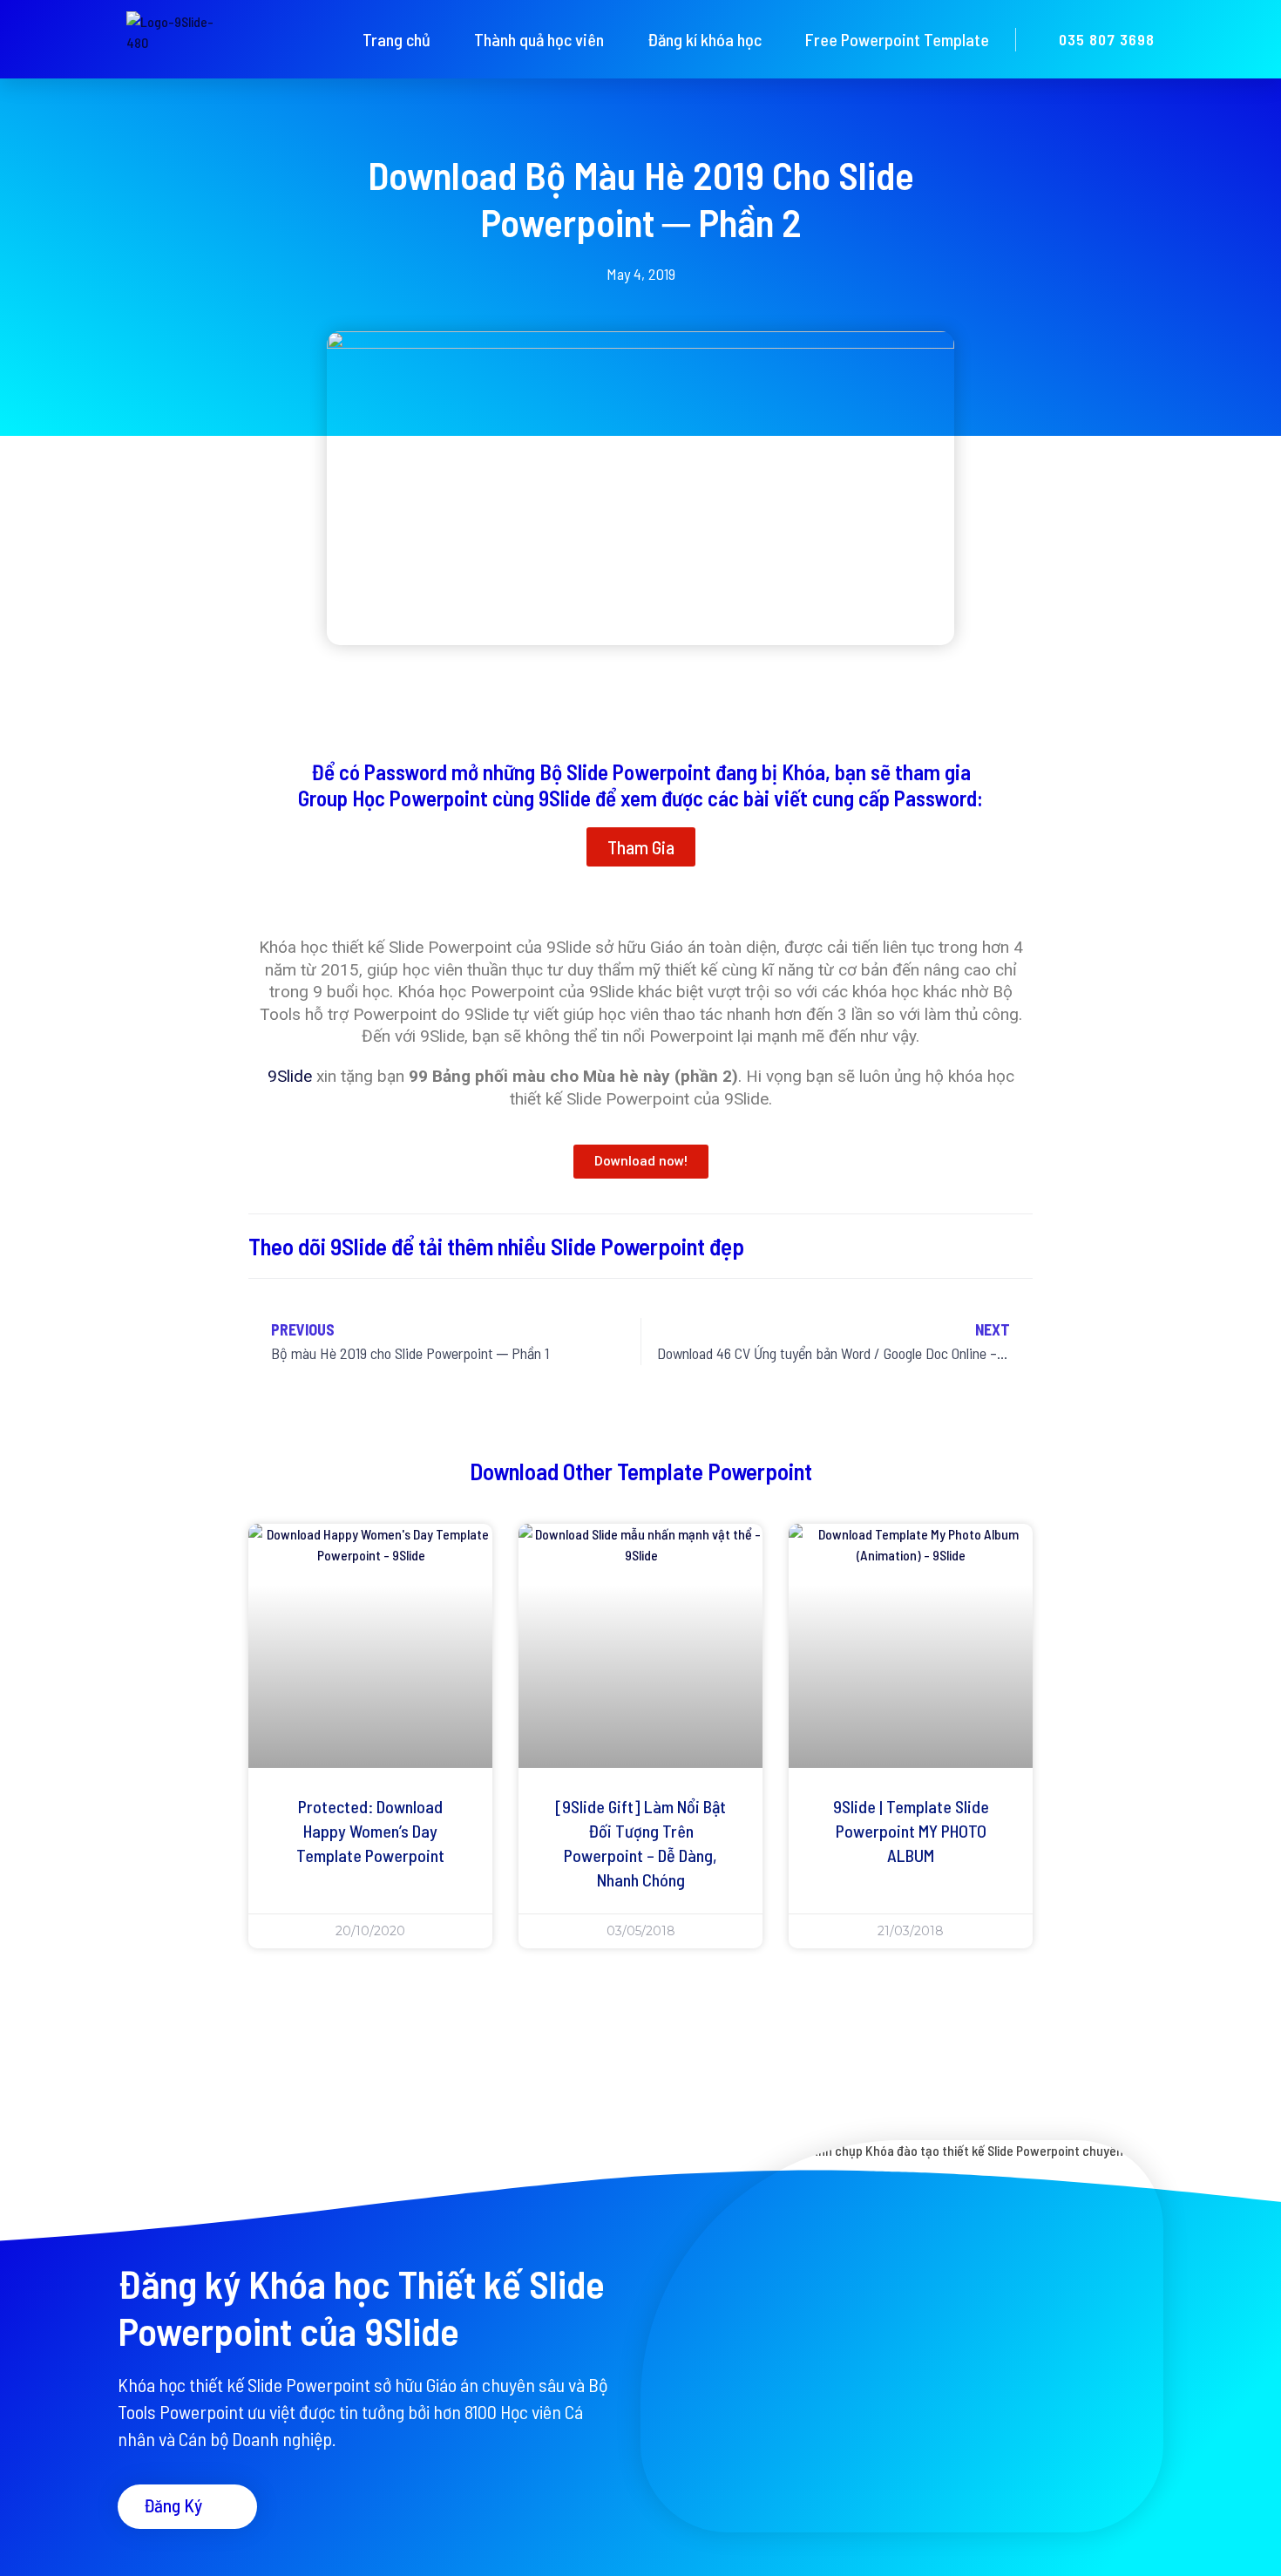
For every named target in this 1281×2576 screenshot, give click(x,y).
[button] (641, 847)
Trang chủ (396, 39)
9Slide (290, 1076)
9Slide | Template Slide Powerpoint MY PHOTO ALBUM (911, 1831)
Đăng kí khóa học (705, 39)
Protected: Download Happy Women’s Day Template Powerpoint (370, 1831)
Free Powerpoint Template (897, 39)
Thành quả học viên (539, 39)
